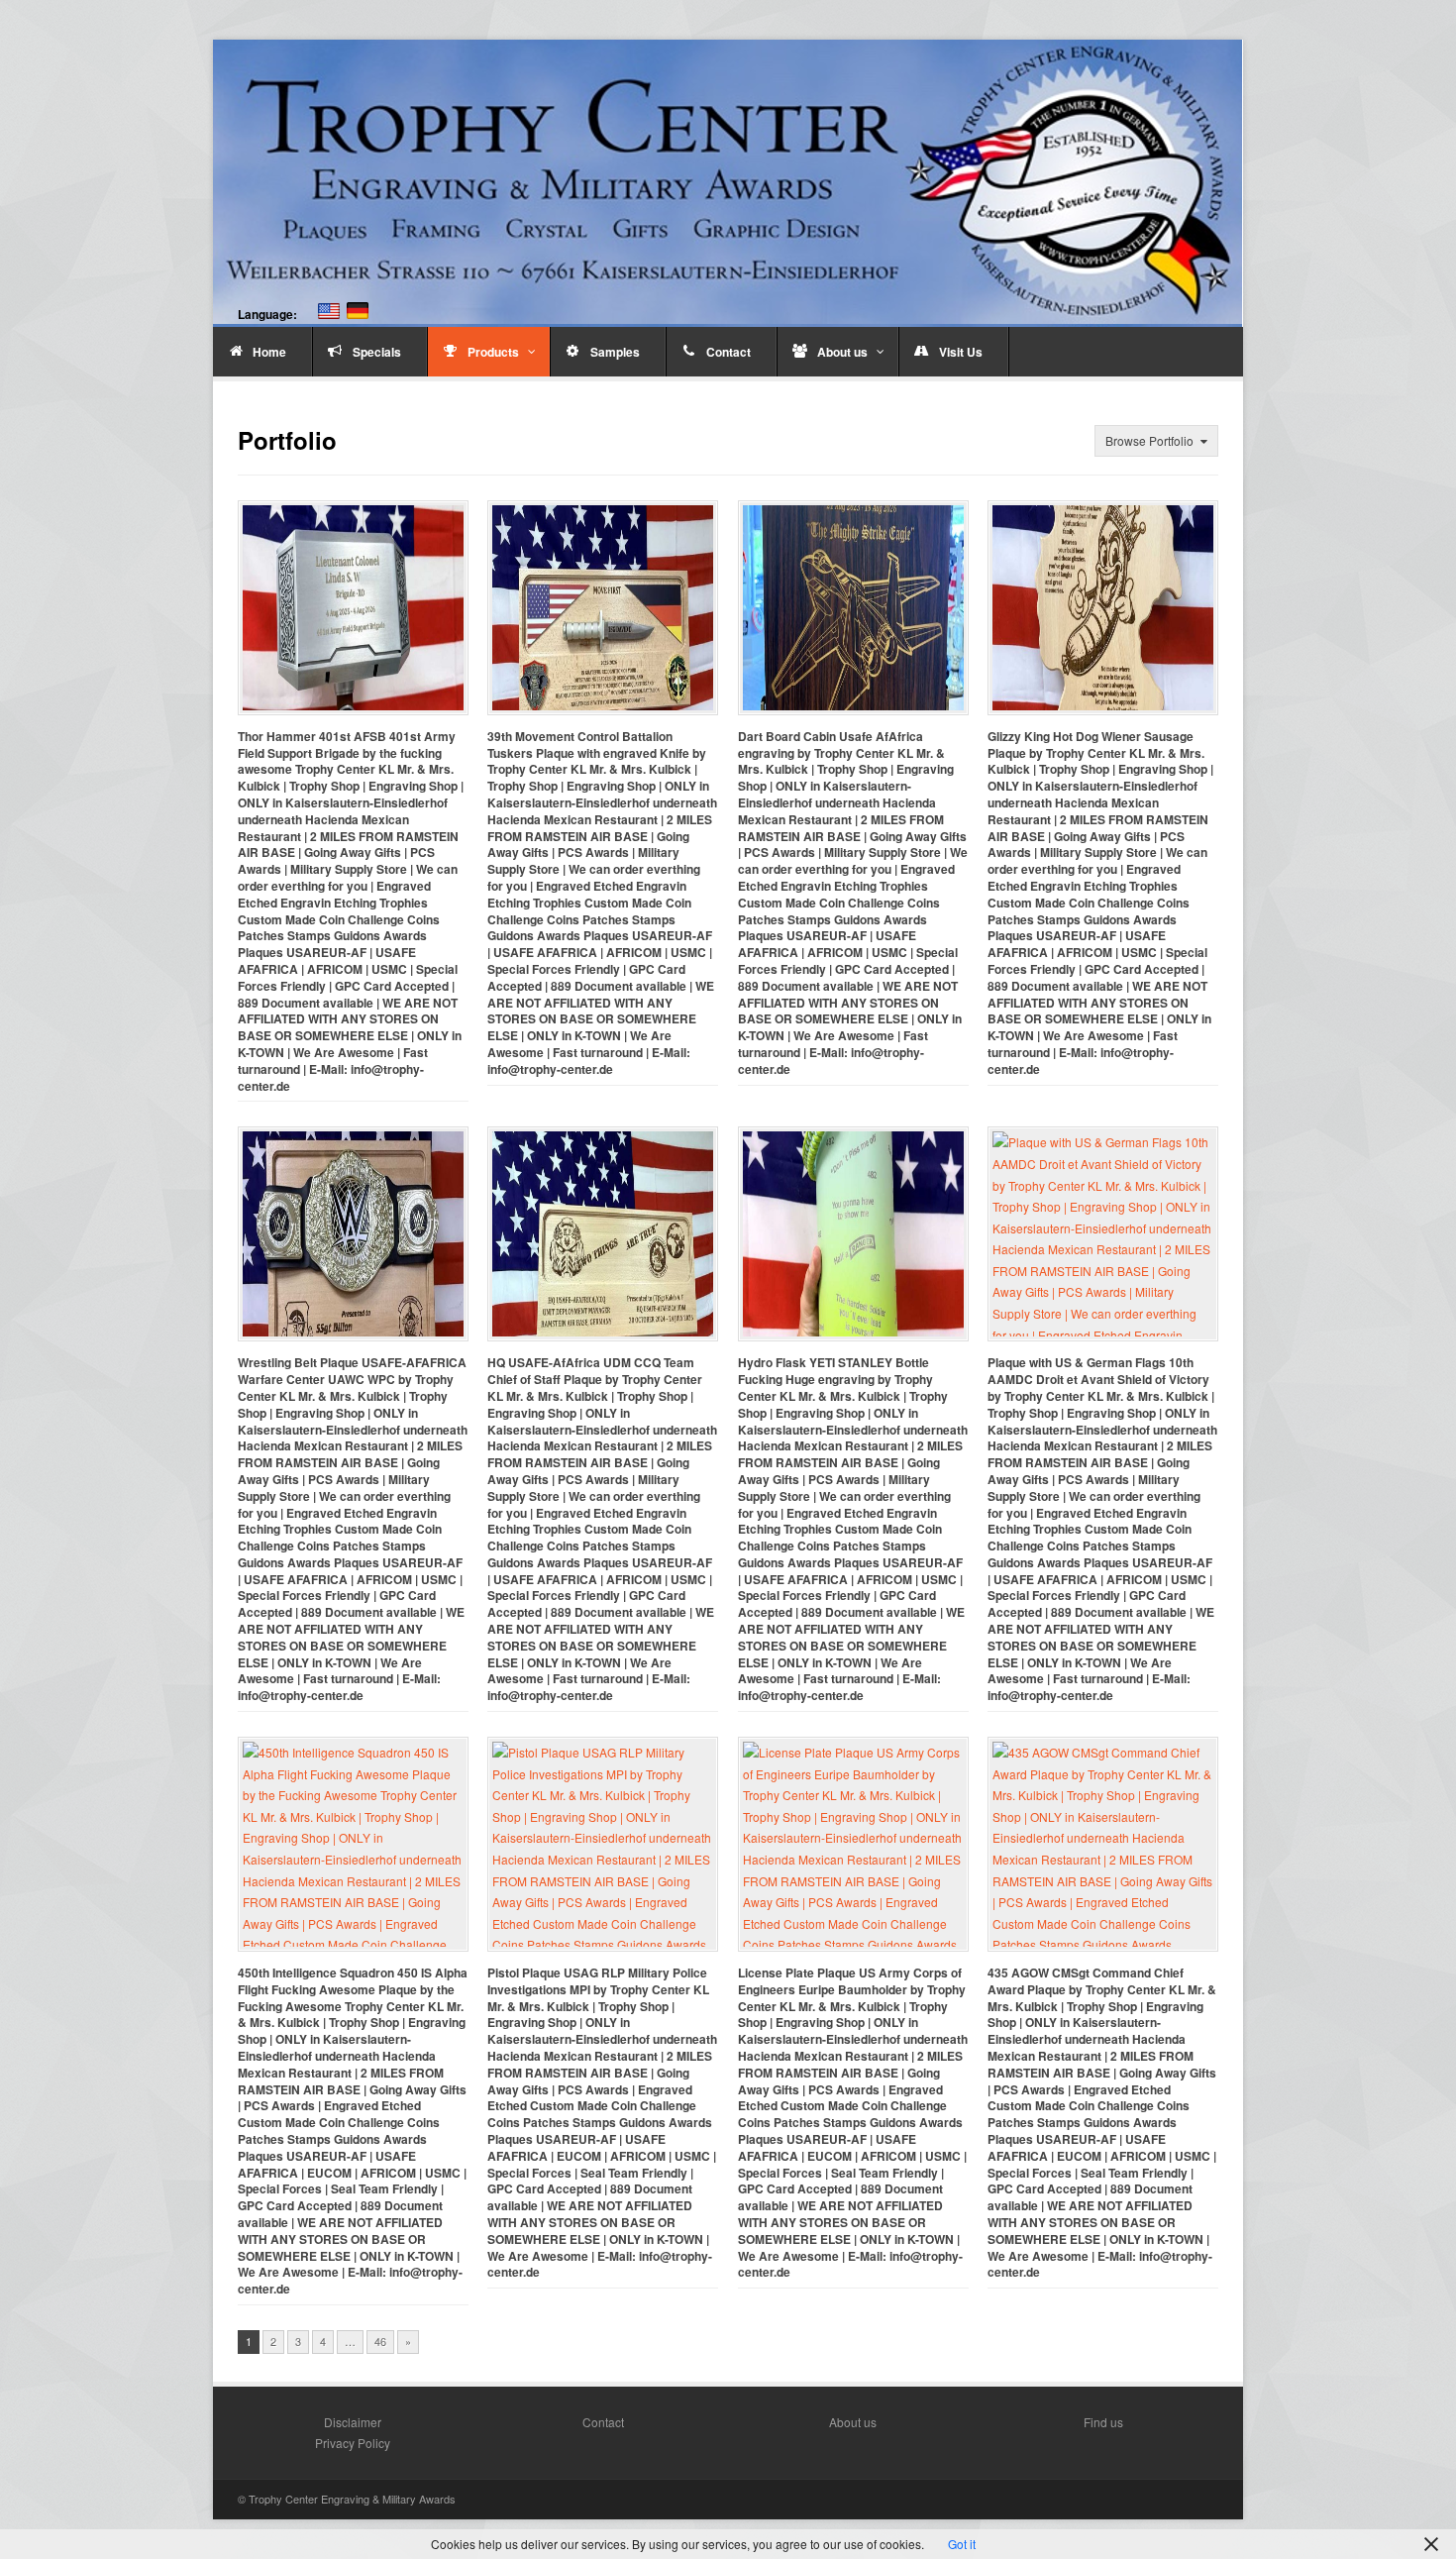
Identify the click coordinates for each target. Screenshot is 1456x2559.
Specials (377, 352)
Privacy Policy (353, 2443)
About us (842, 352)
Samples (615, 352)
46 (380, 2341)
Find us (1103, 2422)
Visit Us (961, 352)
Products (493, 352)
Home (269, 352)
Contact (728, 352)
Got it (962, 2544)
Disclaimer (353, 2422)
